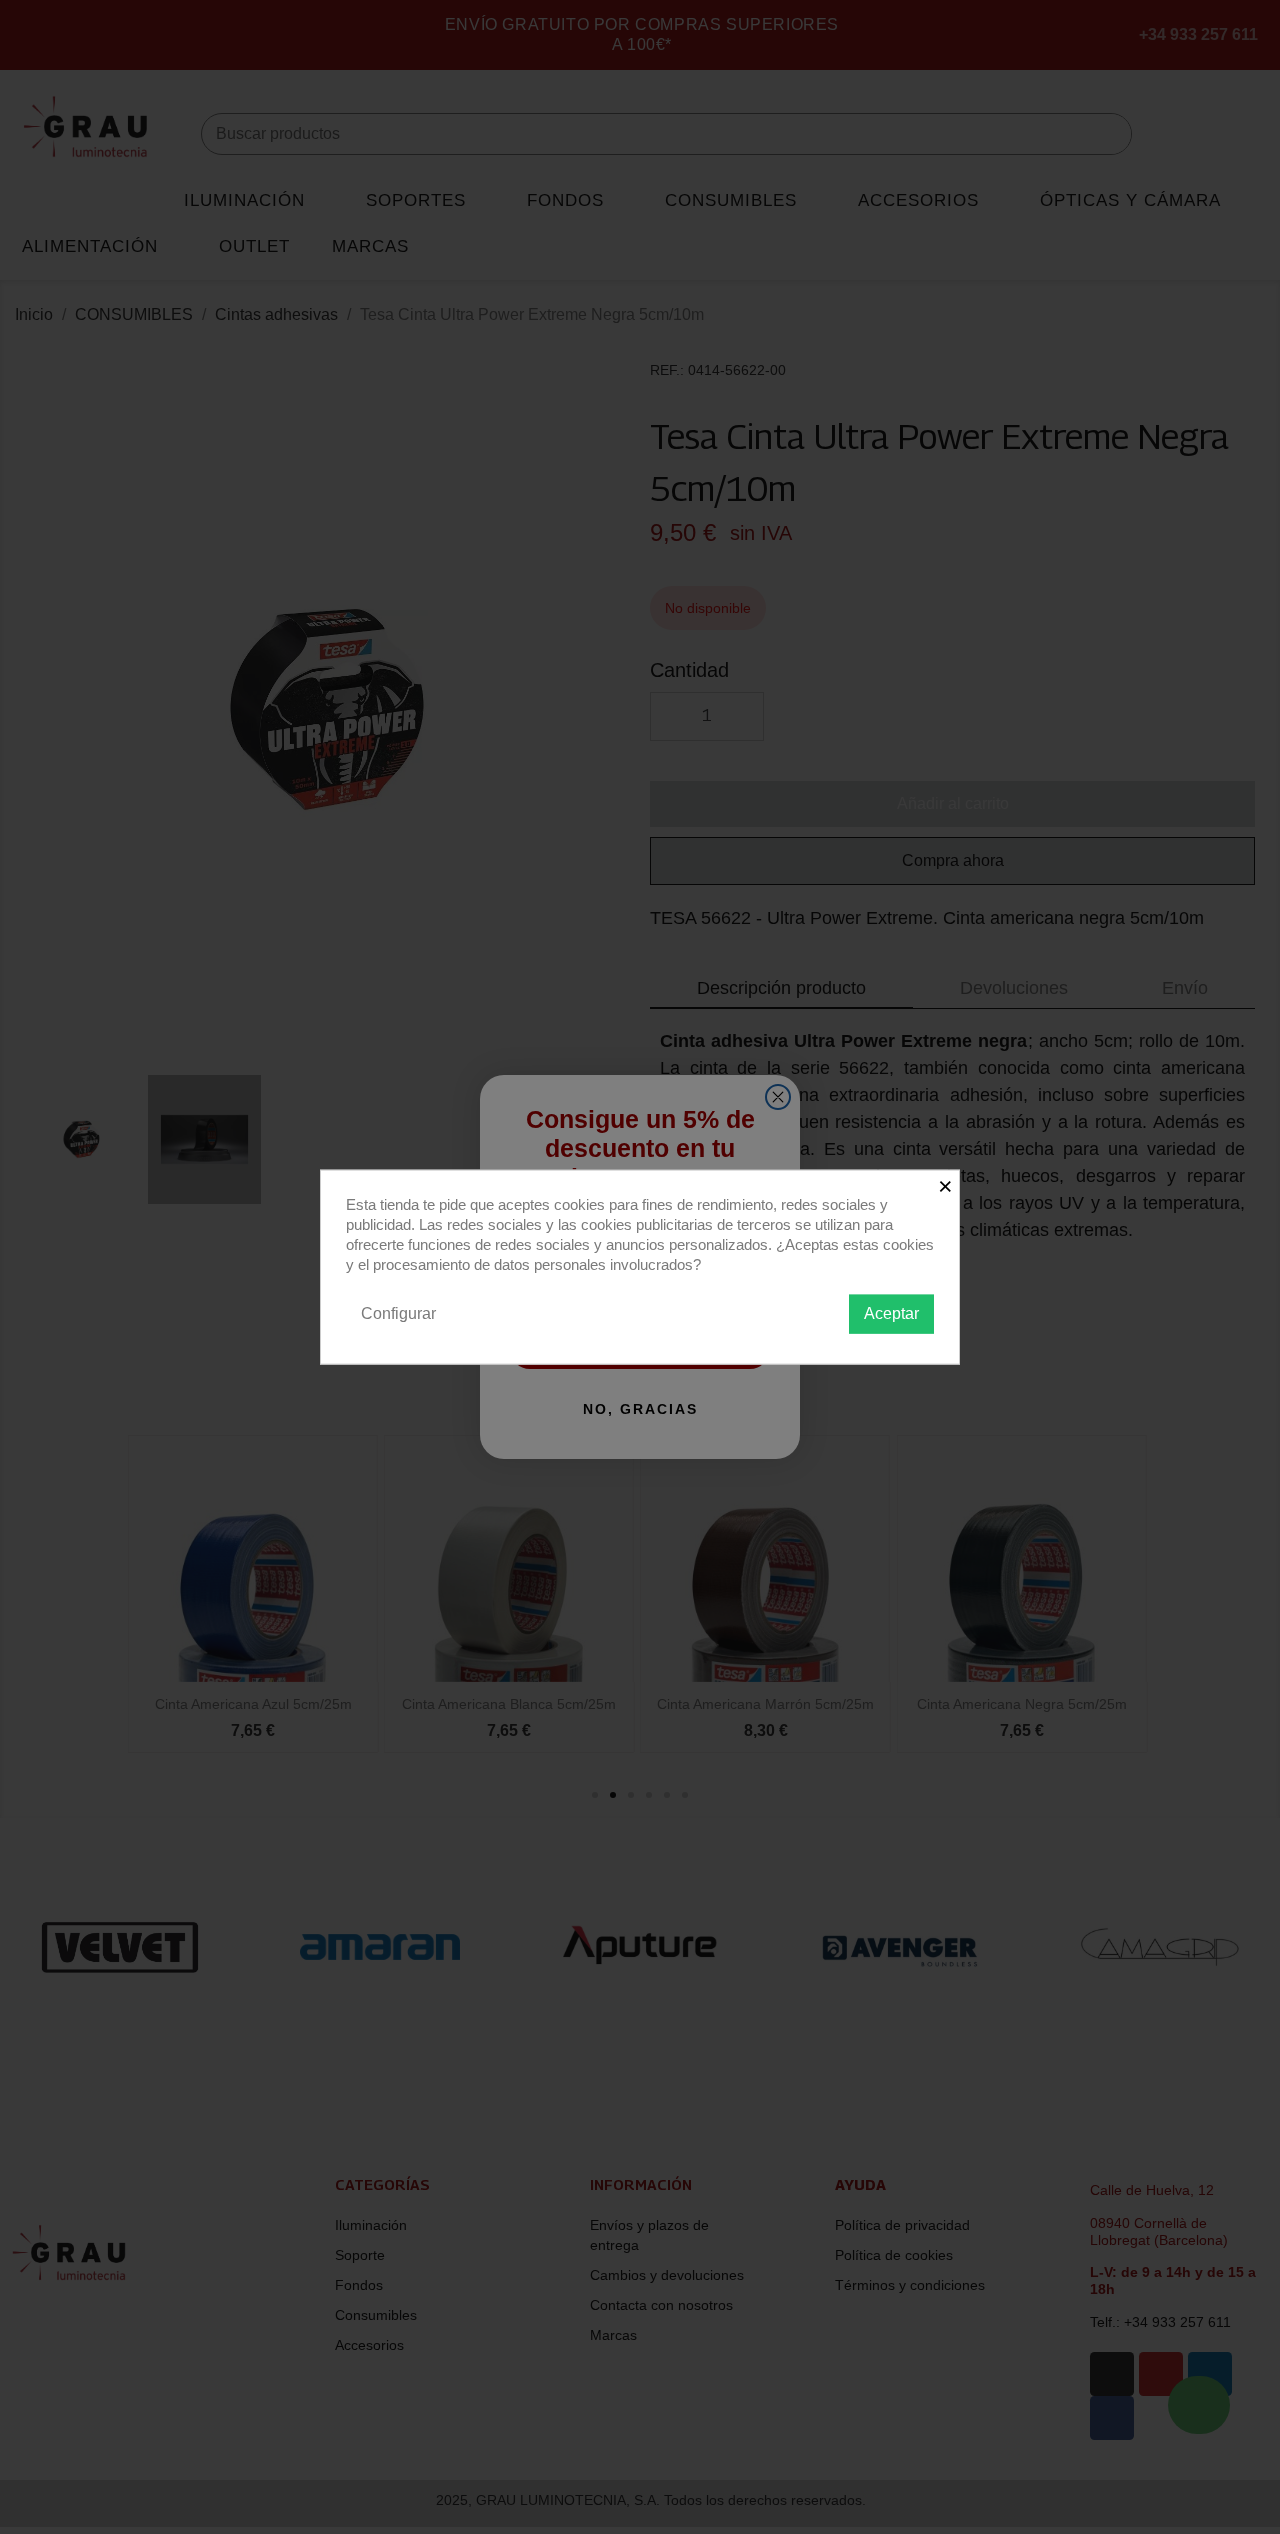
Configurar (398, 1313)
